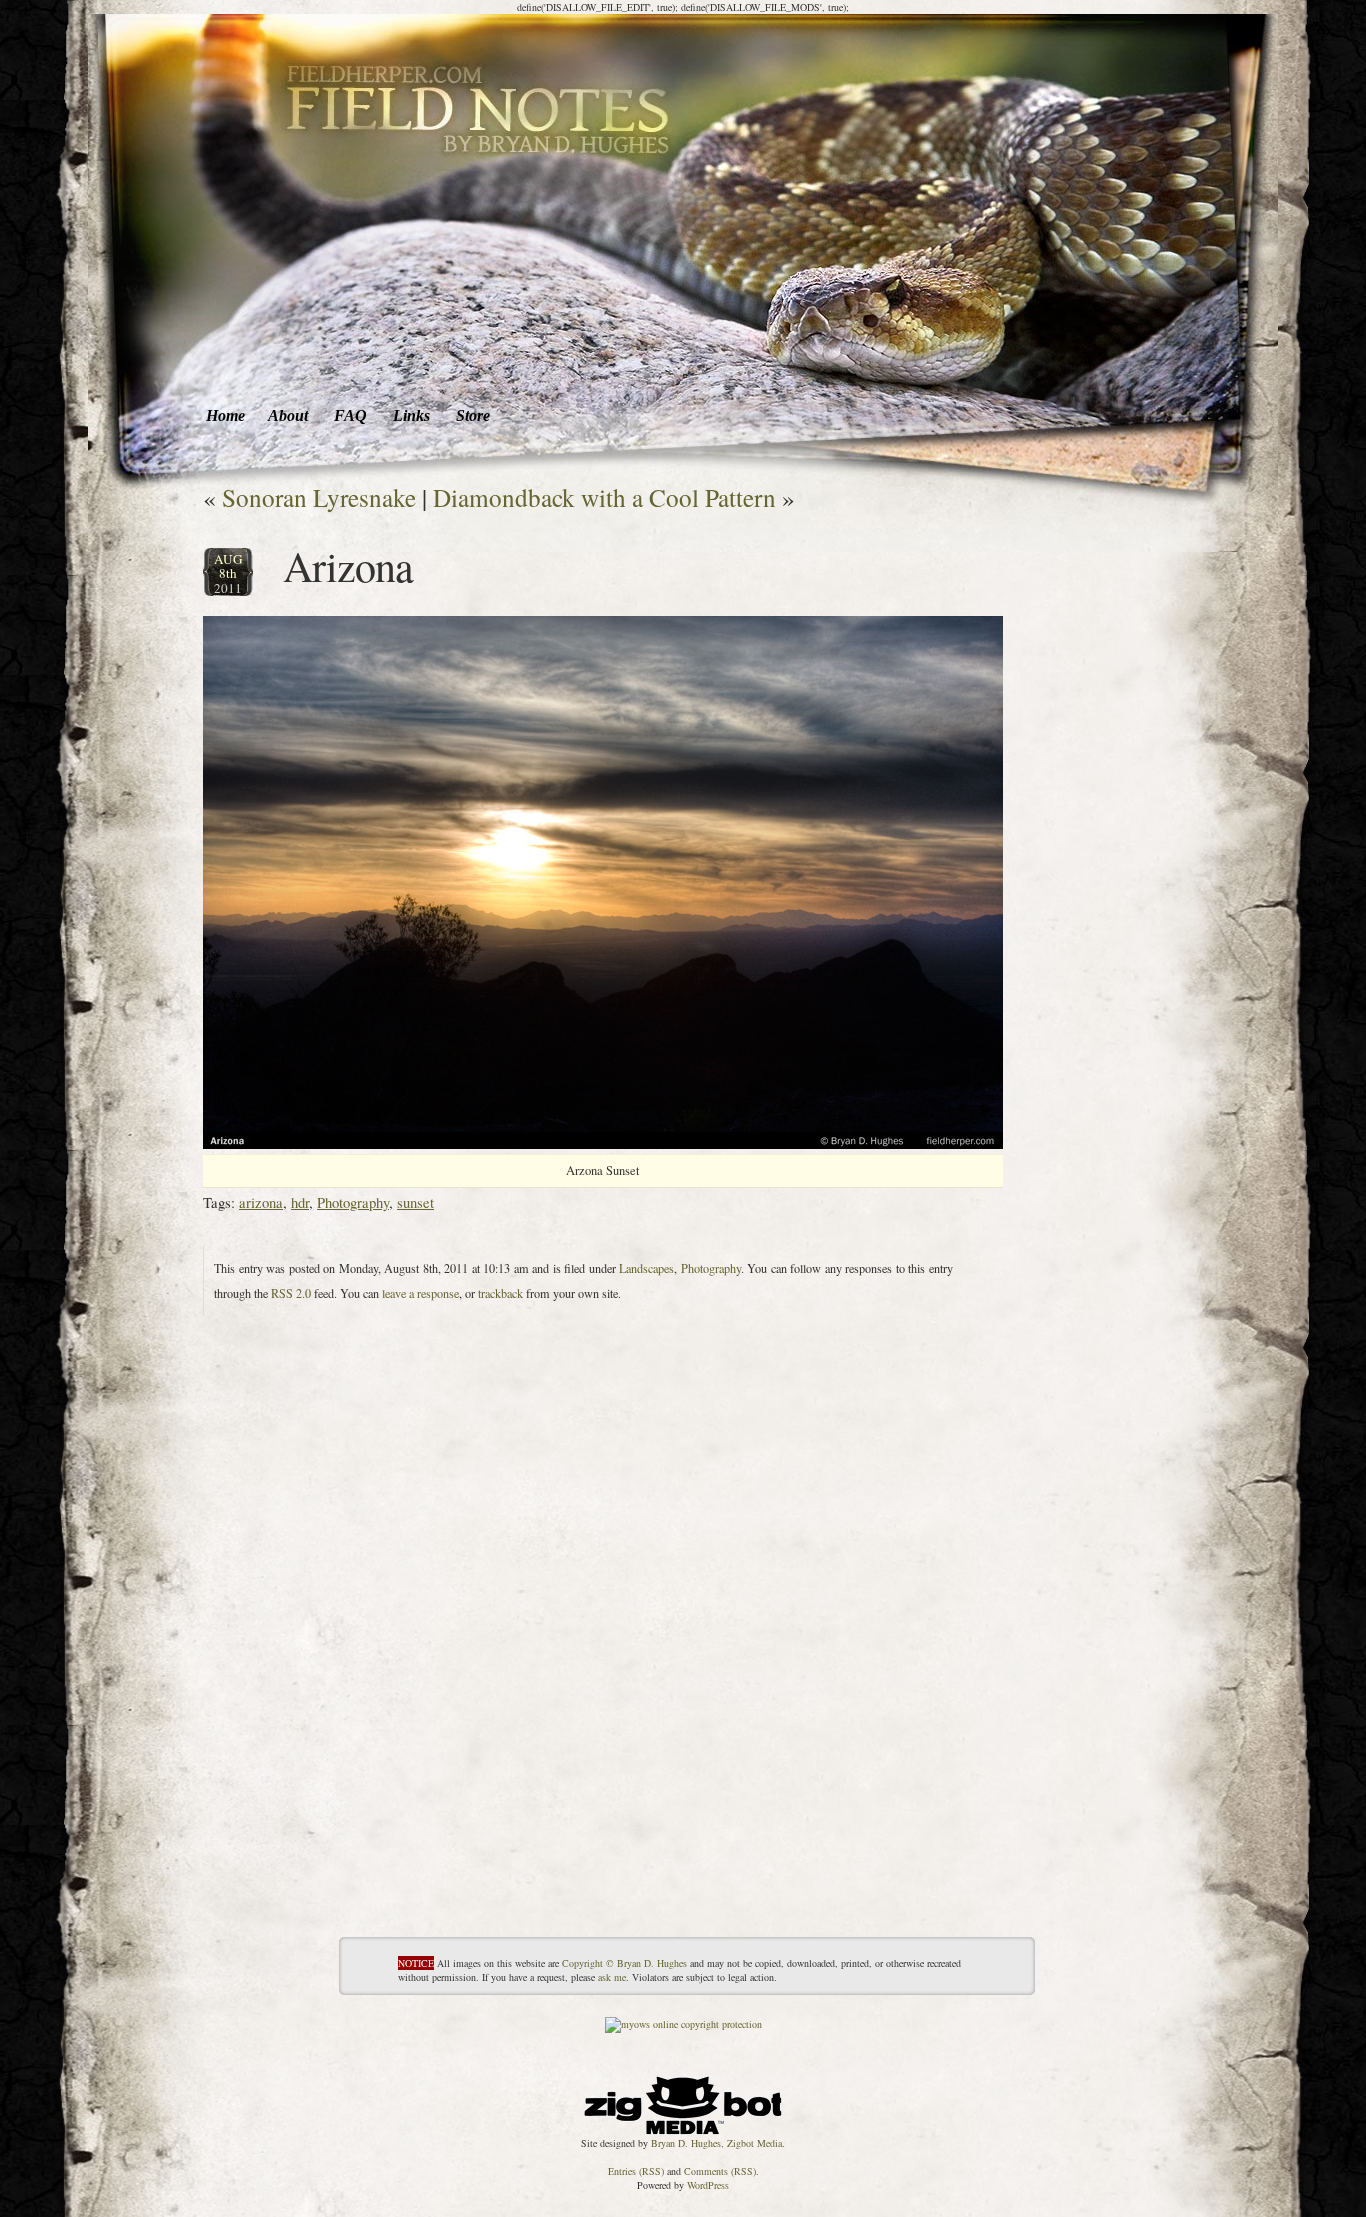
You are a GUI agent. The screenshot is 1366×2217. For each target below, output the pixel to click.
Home (225, 415)
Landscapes (646, 1268)
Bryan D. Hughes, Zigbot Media (716, 2143)
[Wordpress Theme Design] (683, 2100)
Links (411, 415)
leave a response (420, 1293)
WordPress (708, 2185)
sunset (415, 1202)
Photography (353, 1202)
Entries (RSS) (636, 2171)
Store (473, 415)
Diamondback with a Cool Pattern (604, 497)
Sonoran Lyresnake (319, 497)
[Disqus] (603, 1686)
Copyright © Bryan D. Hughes (624, 1963)
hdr (300, 1202)
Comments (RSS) (720, 2171)
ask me (612, 1977)
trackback (500, 1293)
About (288, 415)
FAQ (350, 415)
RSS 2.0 (291, 1293)
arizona (261, 1202)
